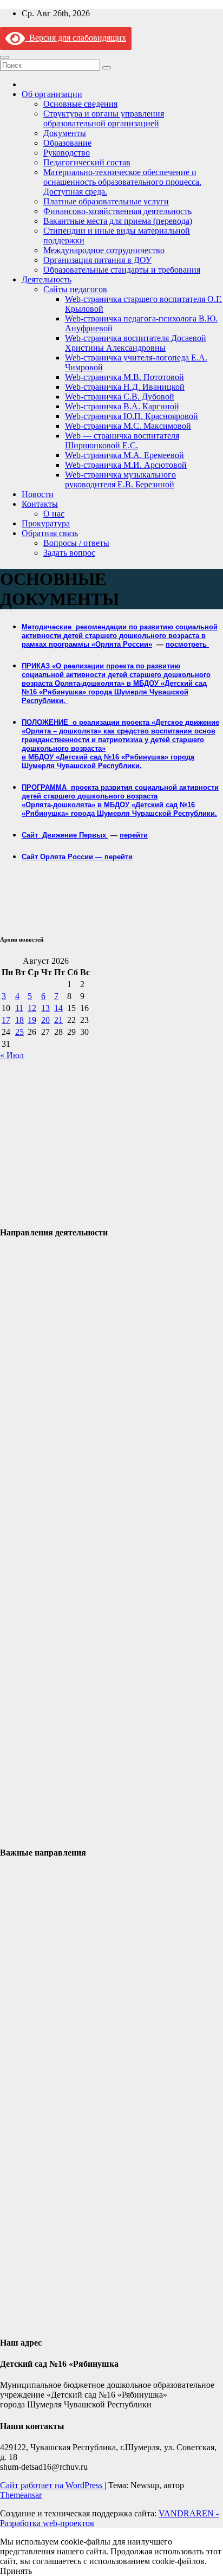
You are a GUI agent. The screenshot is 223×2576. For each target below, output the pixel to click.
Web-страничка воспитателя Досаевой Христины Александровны (136, 343)
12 (32, 1008)
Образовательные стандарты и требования (122, 270)
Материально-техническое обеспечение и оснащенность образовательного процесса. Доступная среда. (122, 182)
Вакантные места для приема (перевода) (118, 221)
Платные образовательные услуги (106, 201)
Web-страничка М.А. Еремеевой (124, 455)
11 (19, 1008)
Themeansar (21, 2495)
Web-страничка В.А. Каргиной (122, 406)
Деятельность (47, 279)
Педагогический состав (87, 162)
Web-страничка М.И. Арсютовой (126, 465)
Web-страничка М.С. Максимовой (128, 426)
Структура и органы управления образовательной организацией (104, 118)
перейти (134, 835)
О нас (54, 514)
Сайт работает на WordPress (52, 2485)
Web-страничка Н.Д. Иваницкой (125, 387)
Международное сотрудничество (104, 250)
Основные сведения (80, 104)
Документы (65, 133)
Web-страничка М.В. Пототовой (124, 377)
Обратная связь (50, 533)
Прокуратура (46, 523)
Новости (38, 494)
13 (45, 1008)
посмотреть (187, 644)
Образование (67, 143)
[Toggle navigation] (4, 57)
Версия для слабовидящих (76, 38)
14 (58, 1008)
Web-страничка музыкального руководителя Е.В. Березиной (120, 479)
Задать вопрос (69, 553)
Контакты (40, 504)
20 (45, 1020)
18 (19, 1020)
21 (58, 1020)
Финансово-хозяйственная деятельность (117, 211)
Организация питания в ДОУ (97, 260)
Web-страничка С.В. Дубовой (120, 397)
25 (19, 1032)
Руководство (67, 153)
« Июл (12, 1055)
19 (32, 1020)
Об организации (52, 94)
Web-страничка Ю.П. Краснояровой (132, 416)
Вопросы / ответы (76, 543)
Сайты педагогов (75, 289)
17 (6, 1020)
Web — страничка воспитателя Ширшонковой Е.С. (122, 440)
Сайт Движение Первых (65, 835)
